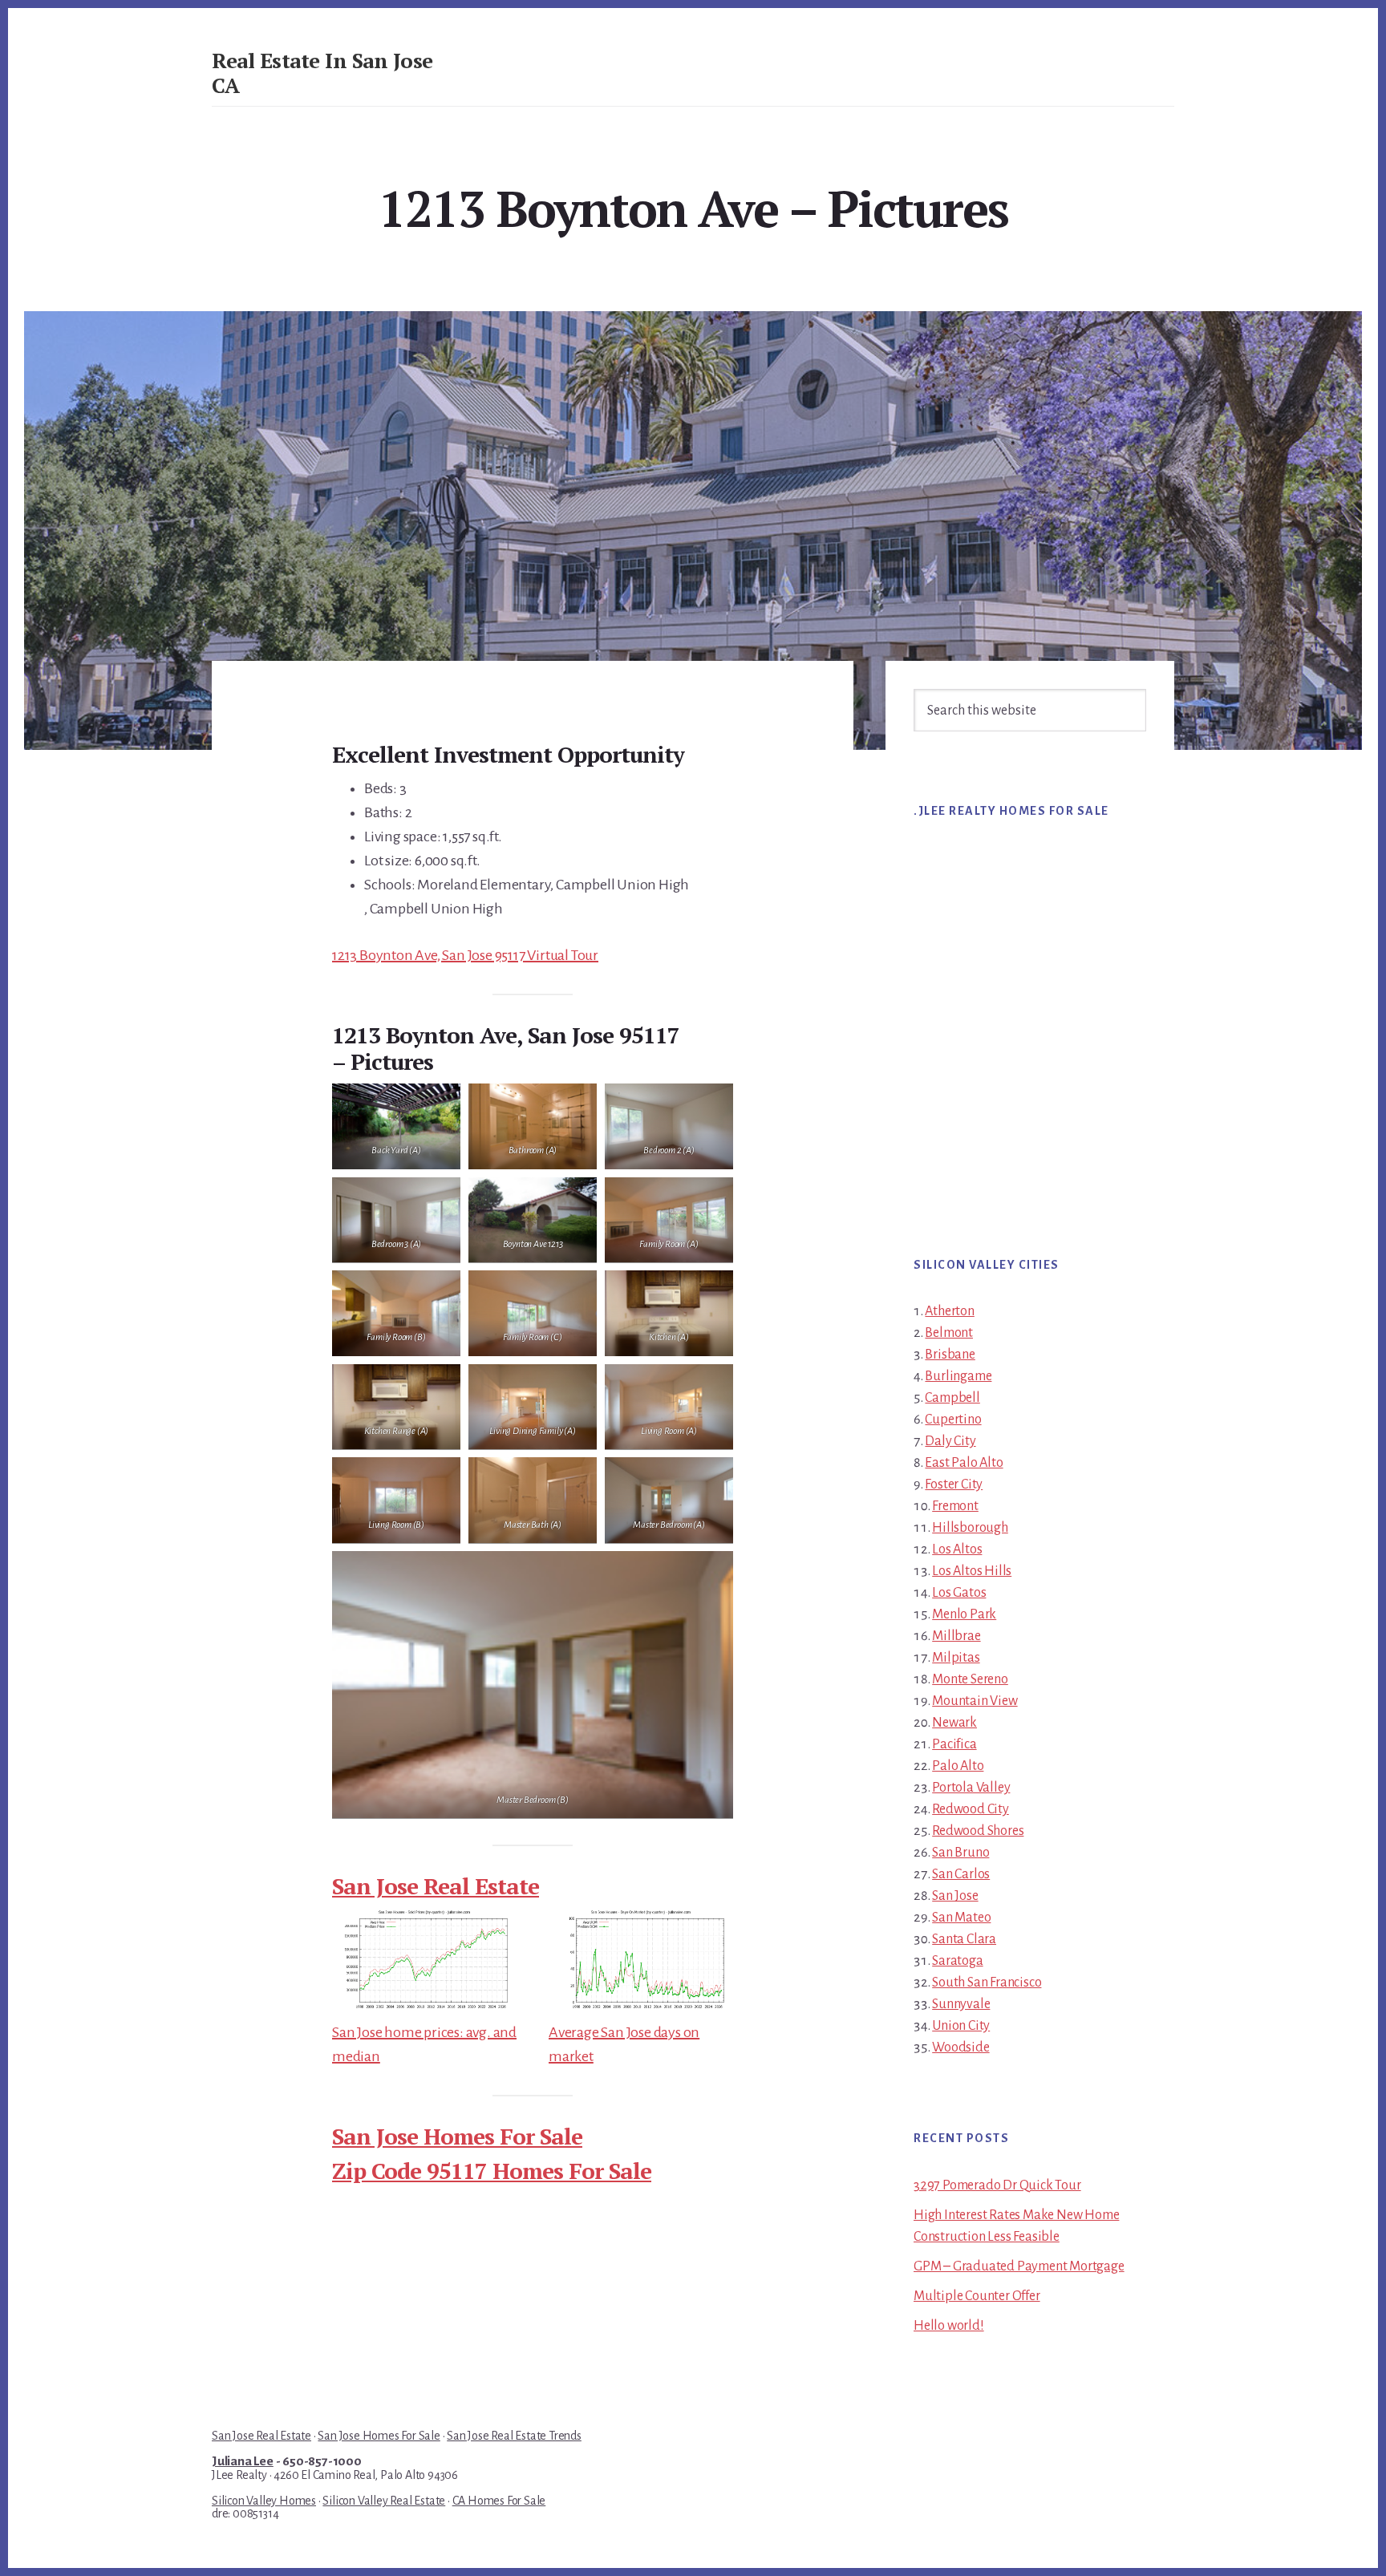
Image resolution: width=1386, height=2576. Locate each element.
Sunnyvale (961, 2004)
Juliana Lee (243, 2461)
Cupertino (953, 1420)
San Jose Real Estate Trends (514, 2436)
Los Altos (957, 1549)
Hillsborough (970, 1528)
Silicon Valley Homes (264, 2501)
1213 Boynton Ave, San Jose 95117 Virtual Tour (465, 955)
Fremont (955, 1506)
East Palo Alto (964, 1463)
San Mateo (961, 1918)
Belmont (949, 1333)
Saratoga (957, 1961)
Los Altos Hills (972, 1571)
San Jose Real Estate (436, 1886)
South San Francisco (987, 1983)
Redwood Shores (978, 1831)
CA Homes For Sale (499, 2501)
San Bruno (960, 1853)
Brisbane (950, 1355)
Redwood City (971, 1809)
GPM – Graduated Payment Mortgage (1019, 2266)
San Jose (955, 1896)
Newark (954, 1723)
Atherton (949, 1311)
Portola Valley (971, 1788)
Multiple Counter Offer (977, 2296)
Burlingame (958, 1376)
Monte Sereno (970, 1679)
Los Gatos (959, 1593)
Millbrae (956, 1636)
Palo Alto (958, 1766)
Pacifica (954, 1744)
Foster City (954, 1484)
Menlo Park (964, 1614)
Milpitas (956, 1658)
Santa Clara (964, 1939)
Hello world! (949, 2326)
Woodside (960, 2047)
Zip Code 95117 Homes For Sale (492, 2171)
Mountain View (975, 1701)
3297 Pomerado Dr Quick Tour (997, 2185)
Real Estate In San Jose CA (322, 73)
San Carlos (961, 1874)
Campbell (952, 1398)
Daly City (950, 1441)
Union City (961, 2026)
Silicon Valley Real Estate (384, 2501)
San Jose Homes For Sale (457, 2136)
